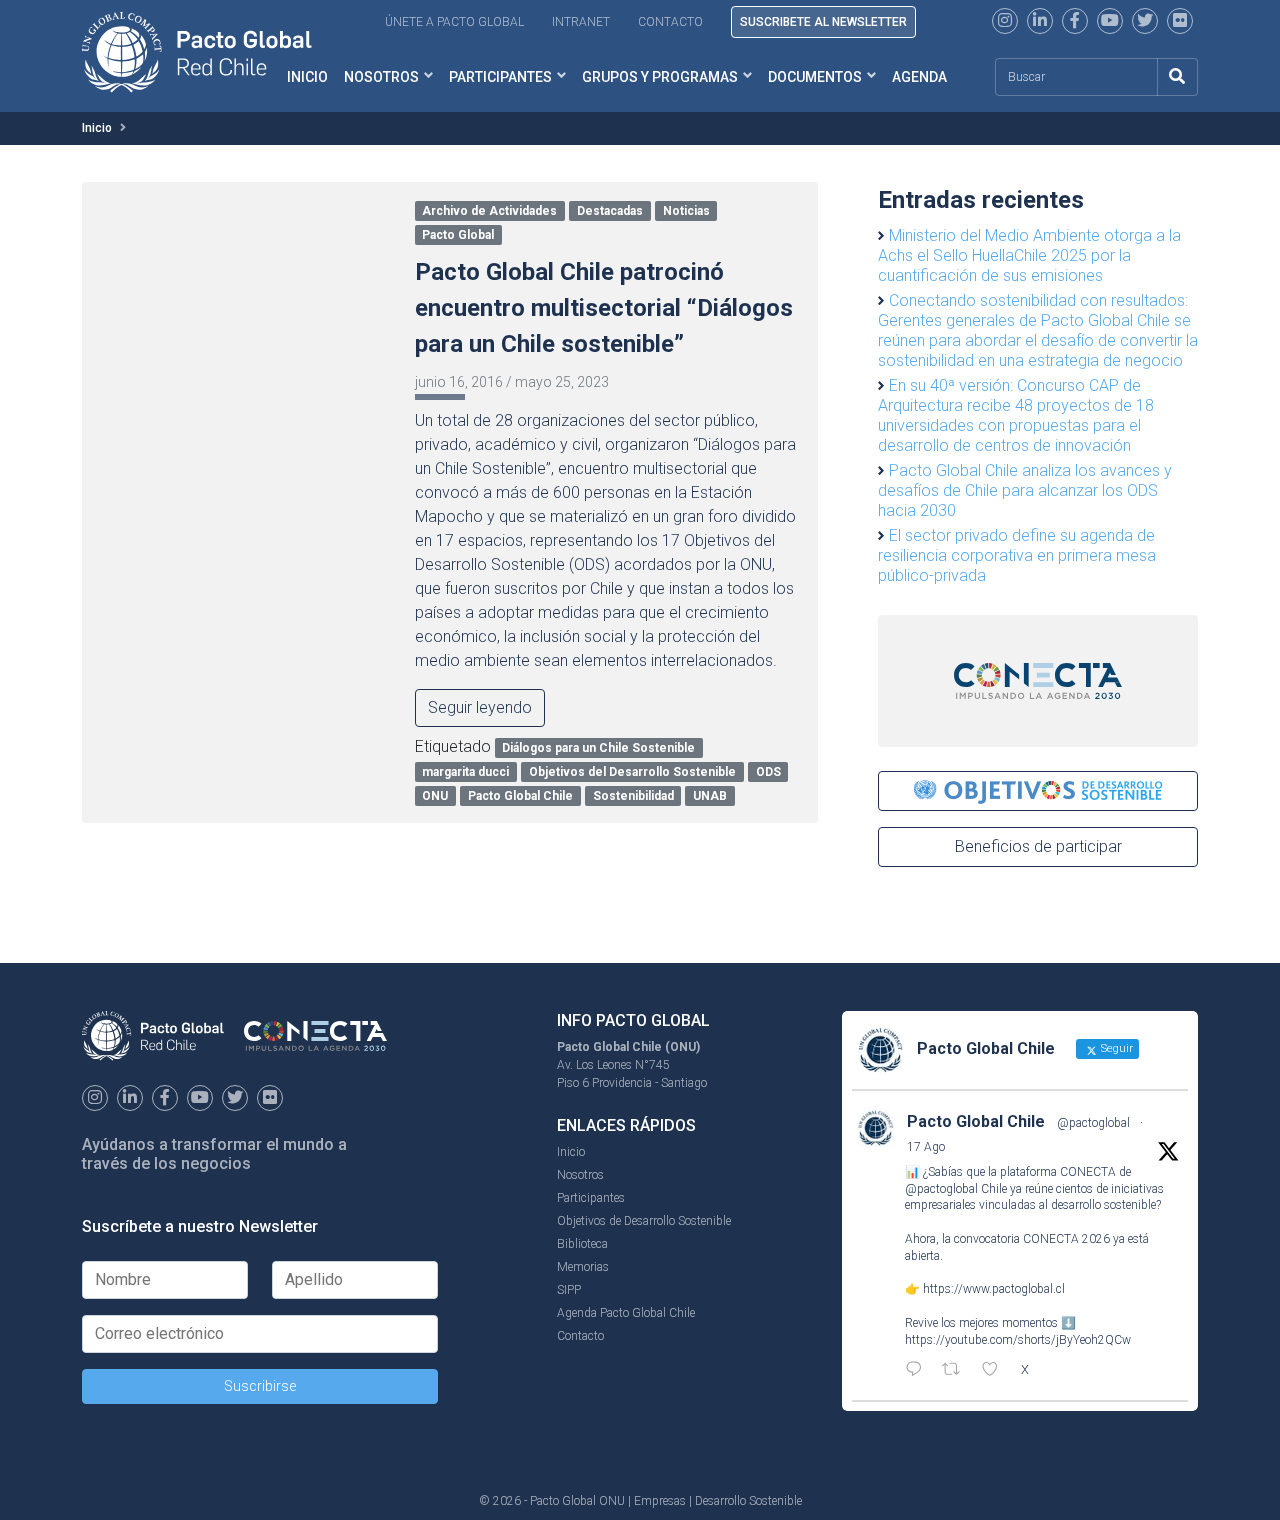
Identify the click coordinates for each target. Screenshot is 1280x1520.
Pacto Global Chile (520, 796)
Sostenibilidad (633, 796)
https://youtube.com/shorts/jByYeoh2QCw (1018, 1340)
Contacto (670, 22)
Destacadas (610, 211)
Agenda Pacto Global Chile (626, 1313)
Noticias (686, 211)
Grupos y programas (660, 77)
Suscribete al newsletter (823, 22)
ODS (768, 772)
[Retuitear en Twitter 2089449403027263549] (957, 1371)
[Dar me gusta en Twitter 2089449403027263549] (996, 1371)
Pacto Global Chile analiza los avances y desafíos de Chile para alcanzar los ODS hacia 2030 (1025, 490)
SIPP (569, 1290)
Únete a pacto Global (454, 22)
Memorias (583, 1267)
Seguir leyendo (480, 707)
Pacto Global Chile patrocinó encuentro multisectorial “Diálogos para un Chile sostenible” (604, 308)
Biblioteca (582, 1244)
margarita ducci (465, 772)
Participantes (500, 77)
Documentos (815, 77)
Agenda (919, 77)
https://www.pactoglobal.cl (994, 1289)
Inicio (97, 128)
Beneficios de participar (1038, 846)
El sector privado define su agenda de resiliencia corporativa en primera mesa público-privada (1017, 555)
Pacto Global (458, 235)
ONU (435, 796)
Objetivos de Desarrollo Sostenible (644, 1221)
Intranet (581, 22)
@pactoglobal (1093, 1123)
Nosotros (381, 77)
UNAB (710, 796)
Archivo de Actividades (489, 211)
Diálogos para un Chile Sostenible (598, 748)
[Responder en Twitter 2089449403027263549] (918, 1371)
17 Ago (926, 1147)
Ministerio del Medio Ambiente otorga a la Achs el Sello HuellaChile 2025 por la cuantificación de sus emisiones (1029, 255)
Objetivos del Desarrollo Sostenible (632, 772)
